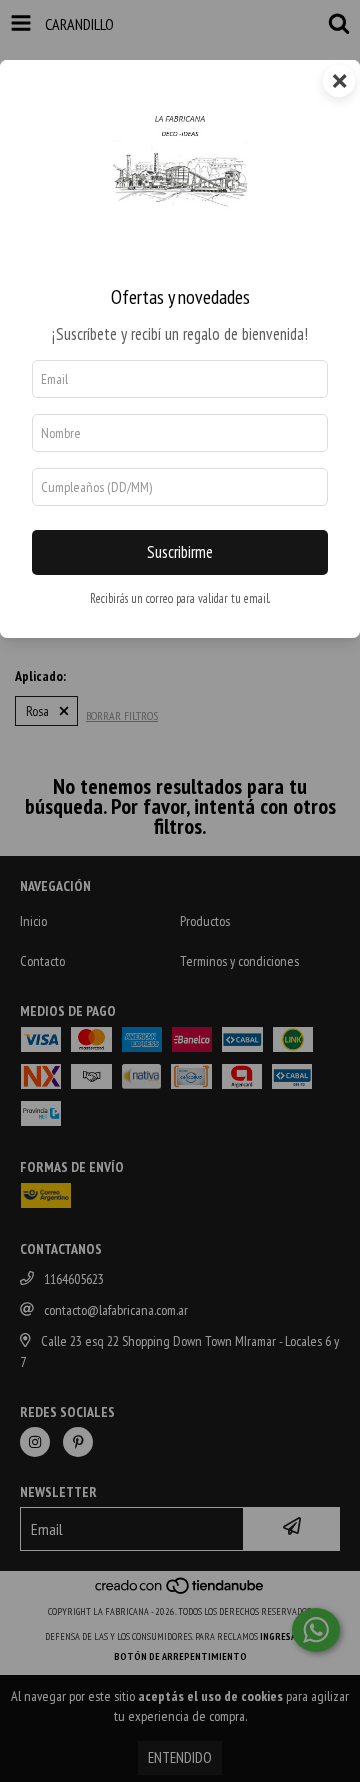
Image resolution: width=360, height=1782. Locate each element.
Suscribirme (180, 552)
